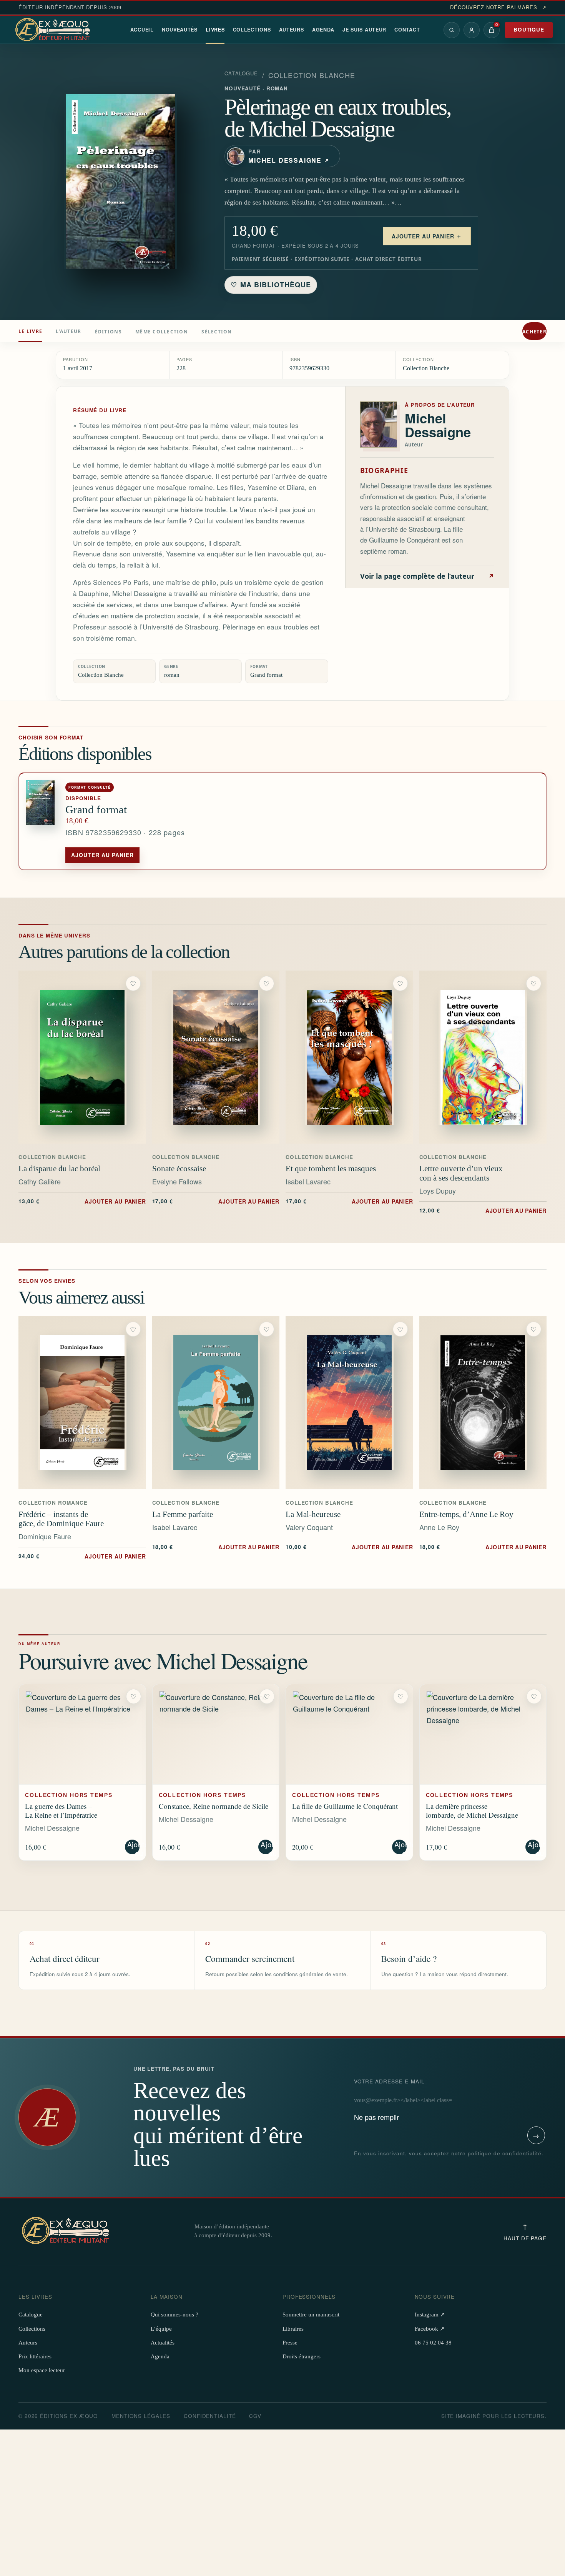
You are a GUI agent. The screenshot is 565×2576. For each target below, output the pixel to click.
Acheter (534, 331)
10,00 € (349, 1547)
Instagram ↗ (430, 2315)
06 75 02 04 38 (433, 2343)
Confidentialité (210, 2416)
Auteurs (292, 30)
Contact (407, 30)
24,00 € (82, 1556)
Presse (290, 2343)
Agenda (323, 30)
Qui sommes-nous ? (174, 2315)
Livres (215, 30)
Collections (252, 30)
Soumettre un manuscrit (311, 2315)
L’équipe (161, 2329)
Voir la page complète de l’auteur (427, 576)
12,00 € (483, 1210)
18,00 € (216, 1547)
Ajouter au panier (102, 855)
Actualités (163, 2343)
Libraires (293, 2329)
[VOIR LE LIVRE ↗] (82, 1057)
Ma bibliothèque (271, 285)
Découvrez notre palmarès (498, 7)
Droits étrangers (302, 2356)
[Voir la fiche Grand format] (42, 822)
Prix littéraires (35, 2356)
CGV (255, 2416)
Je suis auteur (364, 30)
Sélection (217, 331)
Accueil (142, 30)
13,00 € (82, 1201)
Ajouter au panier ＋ (427, 236)
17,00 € (216, 1201)
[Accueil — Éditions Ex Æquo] (54, 30)
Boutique (529, 29)
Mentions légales (141, 2416)
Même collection (162, 331)
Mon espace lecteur (42, 2370)
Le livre (30, 331)
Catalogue (241, 73)
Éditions (108, 331)
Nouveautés (180, 30)
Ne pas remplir (389, 2100)
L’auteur (68, 331)
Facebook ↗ (430, 2329)
